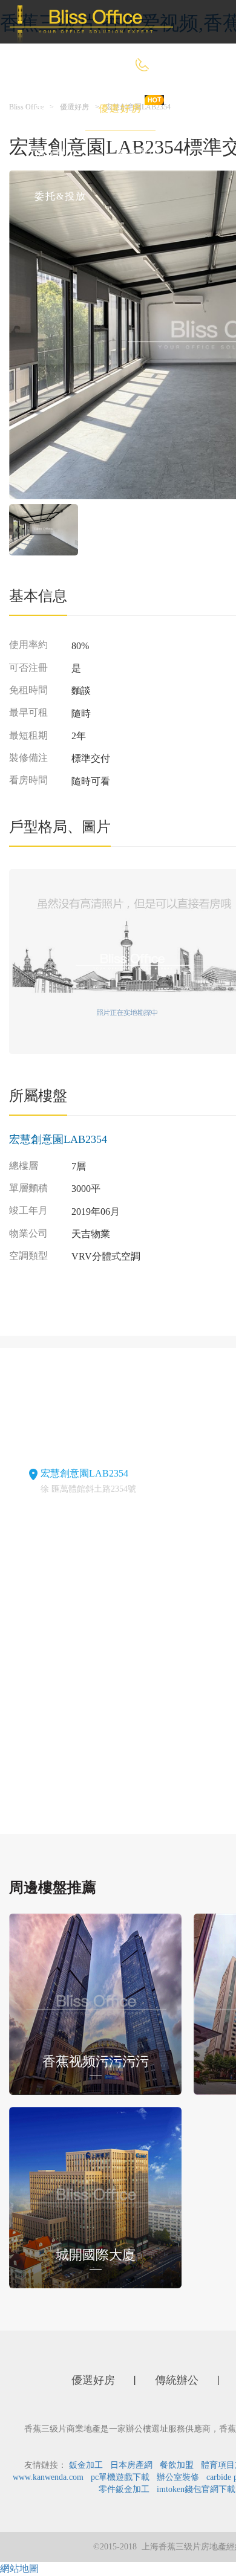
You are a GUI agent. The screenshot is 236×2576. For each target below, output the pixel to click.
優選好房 (120, 108)
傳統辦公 (56, 153)
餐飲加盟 (177, 2465)
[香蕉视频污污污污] (95, 2003)
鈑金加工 (86, 2465)
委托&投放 (61, 196)
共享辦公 (139, 153)
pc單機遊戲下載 (120, 2477)
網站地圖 (19, 2568)
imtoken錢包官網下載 (196, 2489)
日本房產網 (131, 2465)
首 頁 (47, 108)
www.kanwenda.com (48, 2477)
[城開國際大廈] (95, 2197)
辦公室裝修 (178, 2477)
